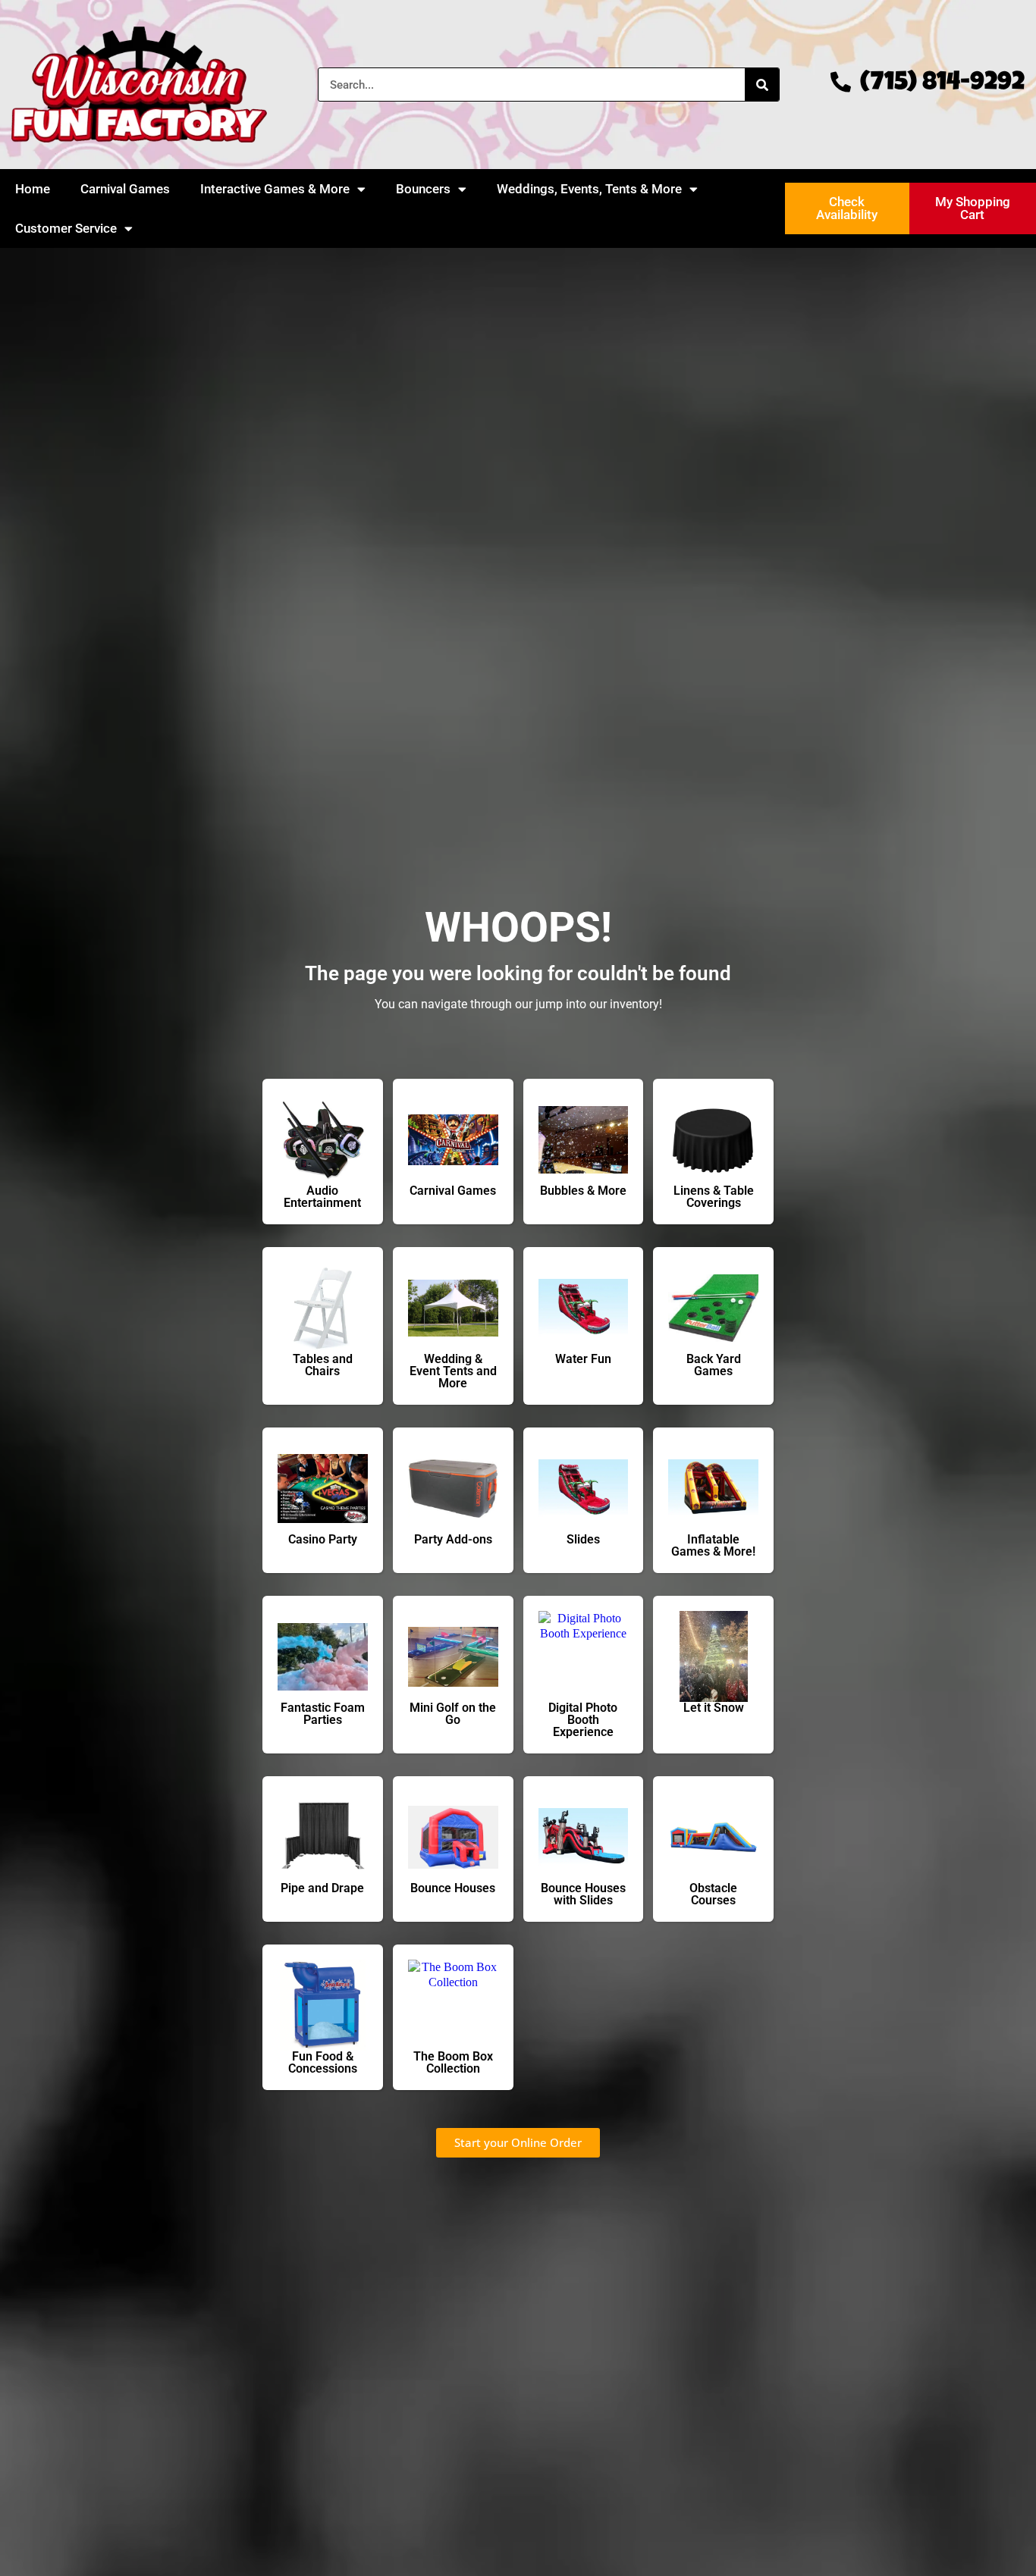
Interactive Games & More (275, 189)
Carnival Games (125, 189)
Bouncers (423, 189)
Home (33, 189)
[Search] (762, 85)
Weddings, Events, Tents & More (589, 189)
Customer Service (66, 228)
